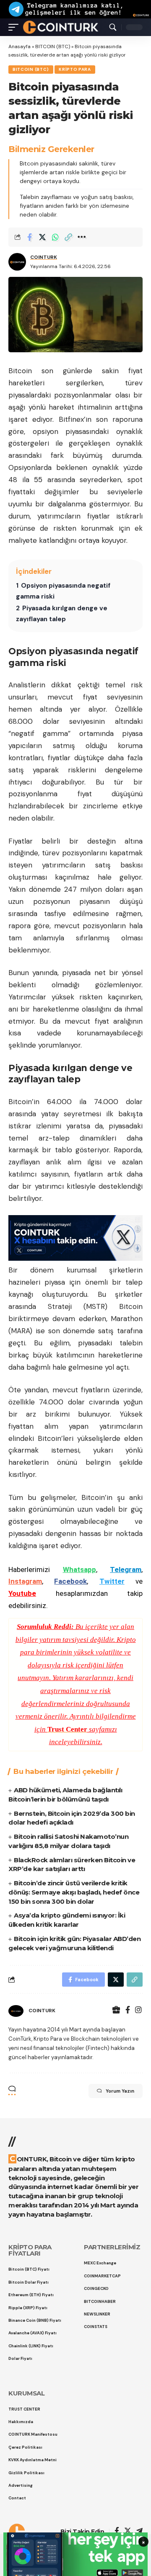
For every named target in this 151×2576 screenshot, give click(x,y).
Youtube (22, 1593)
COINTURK (44, 257)
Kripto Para (75, 69)
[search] (113, 27)
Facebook (70, 1581)
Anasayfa (20, 46)
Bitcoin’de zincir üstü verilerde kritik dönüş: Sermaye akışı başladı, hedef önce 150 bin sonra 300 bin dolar (74, 1892)
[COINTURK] (61, 27)
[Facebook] (128, 2011)
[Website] (116, 2011)
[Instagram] (138, 2011)
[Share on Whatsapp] (55, 237)
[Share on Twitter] (42, 237)
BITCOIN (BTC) (53, 46)
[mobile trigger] (16, 27)
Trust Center (67, 1729)
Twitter (112, 1581)
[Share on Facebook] (29, 237)
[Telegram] (139, 2531)
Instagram (25, 1581)
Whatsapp (79, 1569)
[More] (81, 237)
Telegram (126, 1569)
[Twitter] (128, 2531)
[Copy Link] (68, 237)
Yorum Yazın (120, 2091)
